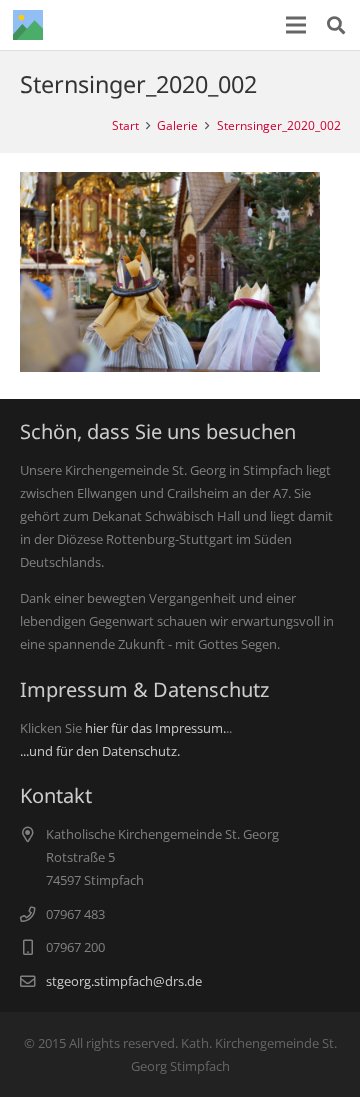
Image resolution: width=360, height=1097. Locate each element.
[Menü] (296, 25)
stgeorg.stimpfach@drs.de (124, 981)
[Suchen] (336, 25)
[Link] (28, 25)
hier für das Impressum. (155, 728)
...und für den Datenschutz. (100, 751)
